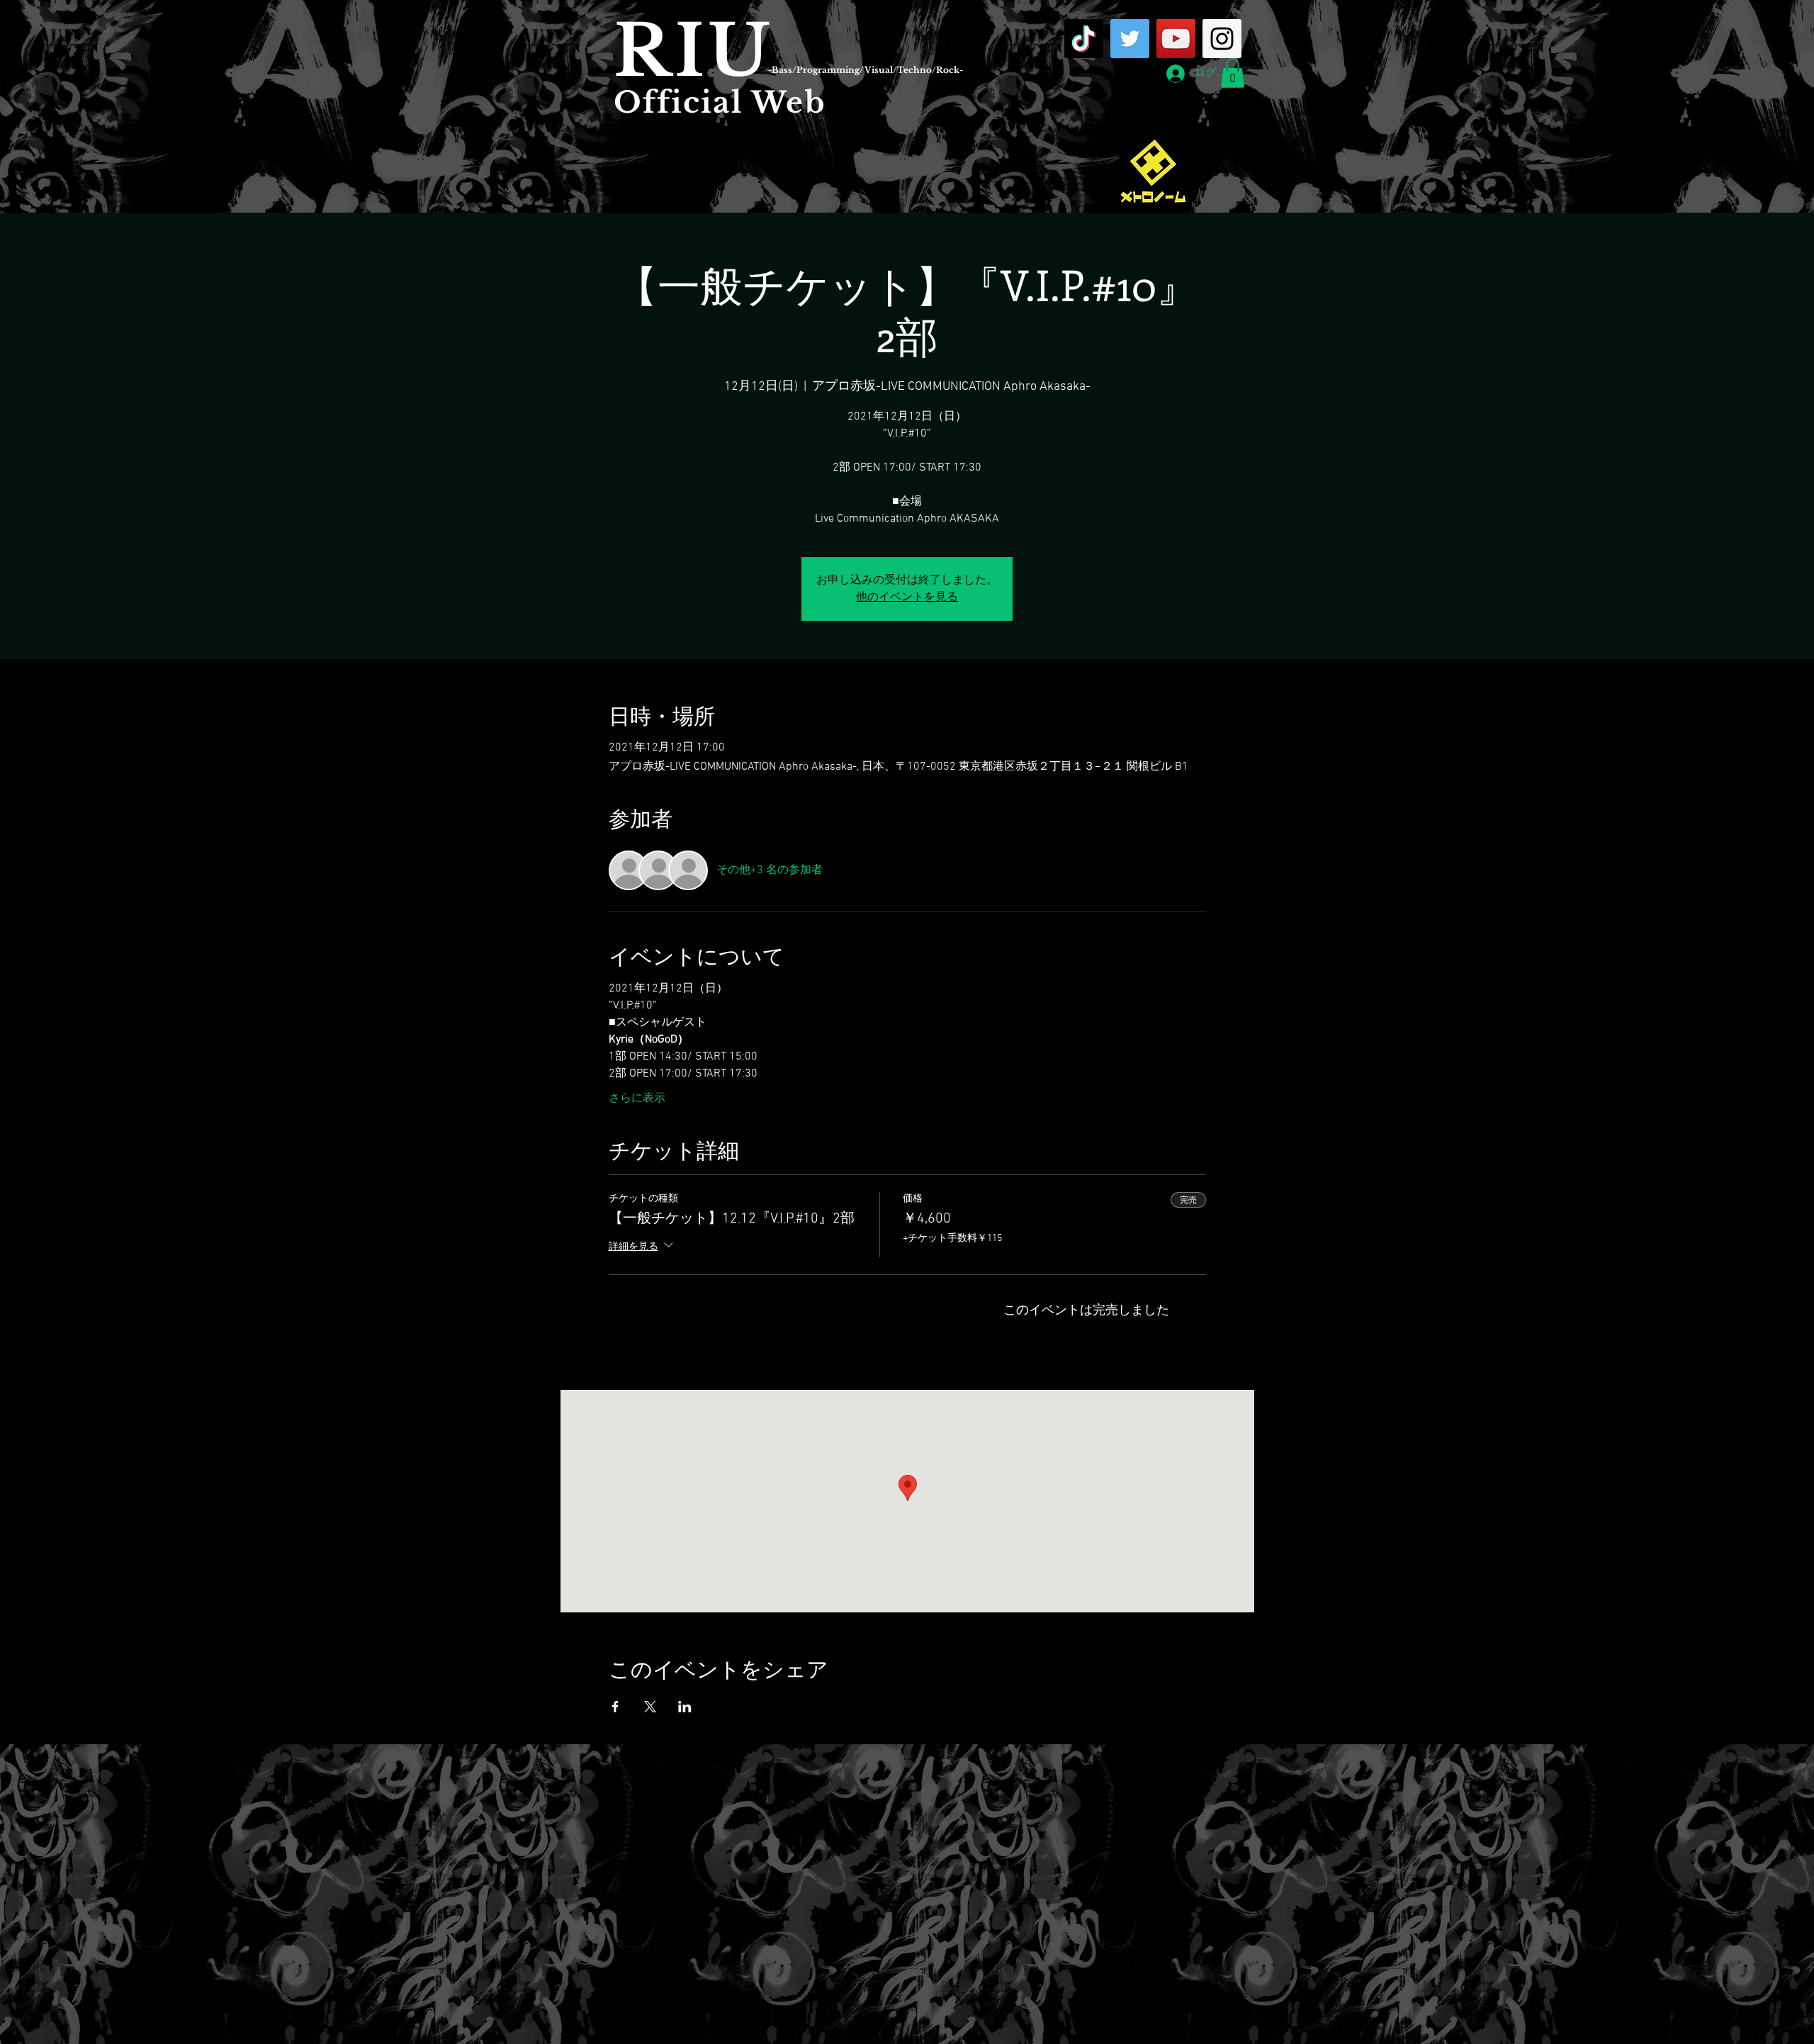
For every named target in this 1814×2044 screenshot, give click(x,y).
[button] (1233, 73)
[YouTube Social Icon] (1176, 39)
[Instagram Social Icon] (1222, 39)
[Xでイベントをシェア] (650, 1707)
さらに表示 (637, 1099)
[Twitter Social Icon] (1130, 39)
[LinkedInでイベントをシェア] (685, 1707)
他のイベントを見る (907, 597)
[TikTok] (1084, 39)
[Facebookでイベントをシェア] (615, 1707)
